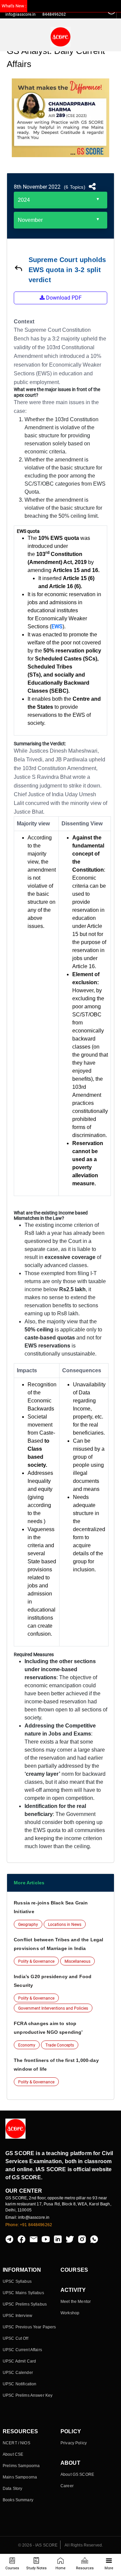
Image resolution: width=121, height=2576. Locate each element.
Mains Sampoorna (20, 2477)
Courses (12, 2568)
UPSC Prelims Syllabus (25, 2304)
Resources (85, 2568)
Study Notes (36, 2568)
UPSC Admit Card (19, 2361)
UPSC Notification (19, 2384)
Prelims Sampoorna (21, 2466)
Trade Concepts (60, 2045)
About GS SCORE (77, 2474)
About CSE (13, 2454)
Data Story (12, 2489)
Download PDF (63, 298)
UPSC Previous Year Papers (29, 2327)
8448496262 (54, 14)
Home (61, 2568)
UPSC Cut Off (15, 2338)
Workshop (70, 2313)
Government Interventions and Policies (53, 2008)
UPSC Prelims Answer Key (28, 2395)
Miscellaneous (77, 1961)
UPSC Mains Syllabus (23, 2293)
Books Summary (18, 2500)
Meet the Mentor (76, 2302)
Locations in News (65, 1925)
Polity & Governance (36, 1961)
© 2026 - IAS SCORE (38, 2545)
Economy (27, 2045)
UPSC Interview (17, 2316)
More (109, 2568)
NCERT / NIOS (16, 2443)
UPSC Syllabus (17, 2281)
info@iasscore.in (21, 14)
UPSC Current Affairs (22, 2350)
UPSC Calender (18, 2373)
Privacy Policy (74, 2443)
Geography (28, 1925)
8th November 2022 (37, 187)
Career (67, 2486)
